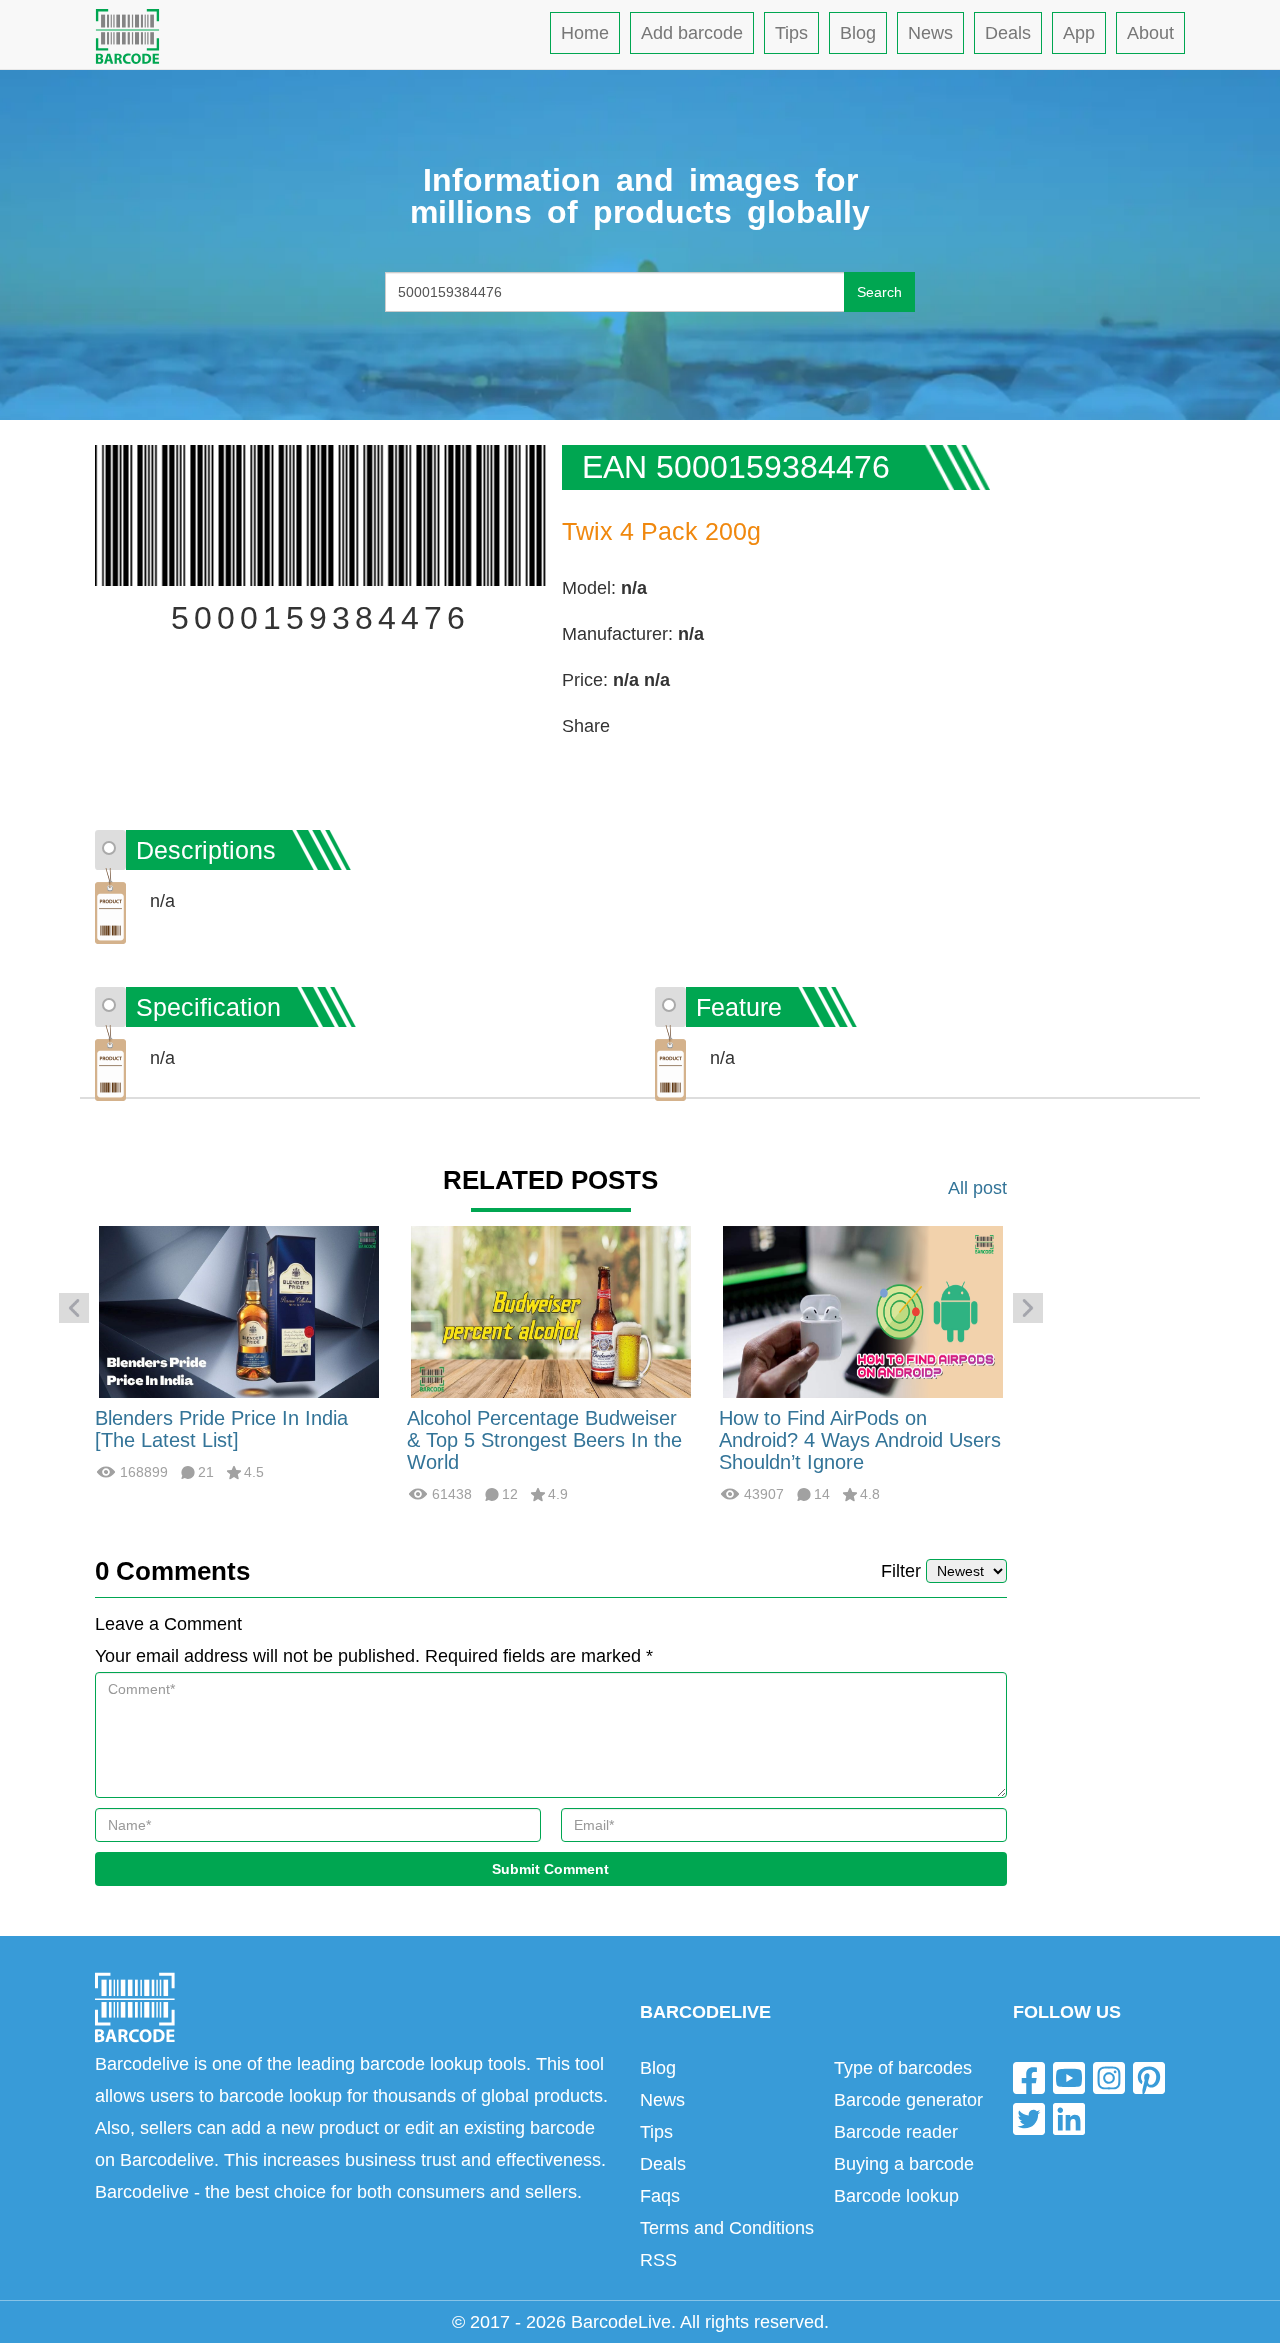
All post (977, 1188)
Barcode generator (908, 2100)
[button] (74, 1308)
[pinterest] (1149, 2076)
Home (585, 33)
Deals (1008, 33)
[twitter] (1029, 2118)
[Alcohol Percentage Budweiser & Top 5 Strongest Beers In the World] (551, 1311)
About (1150, 33)
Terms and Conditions (727, 2228)
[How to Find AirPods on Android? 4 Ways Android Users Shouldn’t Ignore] (863, 1311)
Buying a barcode (904, 2164)
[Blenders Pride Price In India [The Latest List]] (239, 1311)
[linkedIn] (1069, 2118)
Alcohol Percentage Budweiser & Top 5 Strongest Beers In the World (544, 1440)
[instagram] (1109, 2076)
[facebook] (1029, 2076)
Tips (791, 33)
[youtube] (1069, 2076)
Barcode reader (896, 2132)
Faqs (660, 2196)
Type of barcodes (903, 2068)
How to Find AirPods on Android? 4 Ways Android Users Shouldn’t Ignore (860, 1440)
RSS (658, 2260)
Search (879, 292)
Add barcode (692, 33)
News (930, 33)
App (1079, 33)
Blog (858, 33)
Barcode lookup (896, 2196)
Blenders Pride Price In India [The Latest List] (221, 1429)
